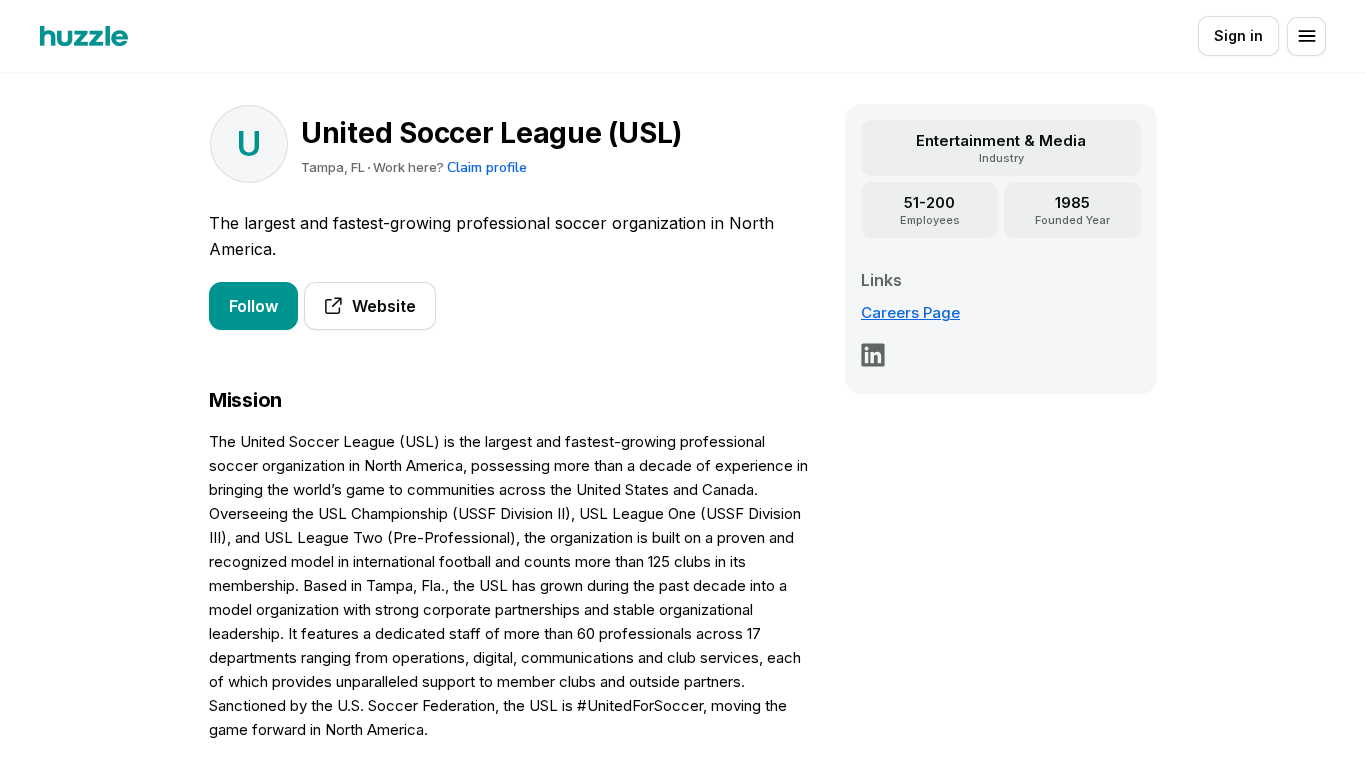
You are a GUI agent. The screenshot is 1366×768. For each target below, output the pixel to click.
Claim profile (487, 167)
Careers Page (910, 312)
